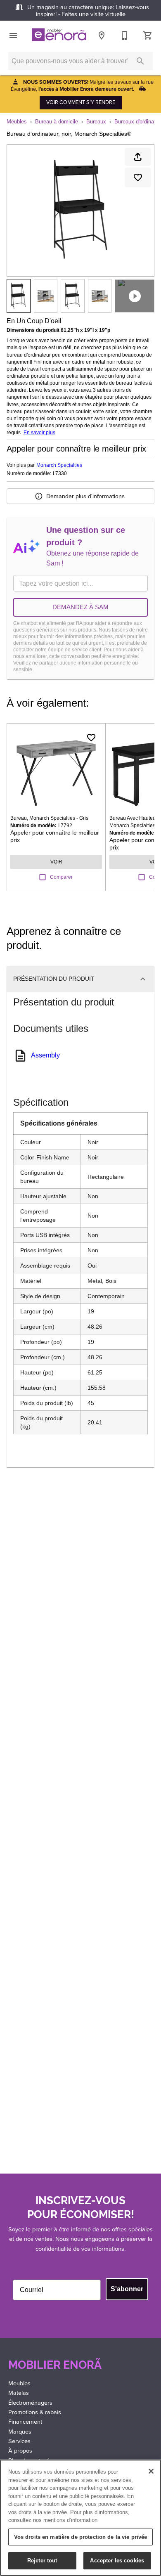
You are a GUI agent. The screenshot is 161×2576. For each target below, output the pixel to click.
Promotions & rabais (35, 2412)
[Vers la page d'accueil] (59, 36)
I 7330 (60, 474)
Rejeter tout (42, 2561)
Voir (56, 862)
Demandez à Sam (80, 607)
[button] (13, 35)
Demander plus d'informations (85, 496)
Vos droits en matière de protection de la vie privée (81, 2537)
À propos (20, 2451)
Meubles (17, 122)
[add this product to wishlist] (138, 177)
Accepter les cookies (117, 2561)
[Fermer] (151, 2471)
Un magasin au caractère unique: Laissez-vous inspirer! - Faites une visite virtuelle (87, 11)
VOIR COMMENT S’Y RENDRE (81, 102)
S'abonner (127, 2289)
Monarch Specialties (59, 465)
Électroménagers (30, 2403)
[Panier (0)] (148, 35)
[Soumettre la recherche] (140, 61)
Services (19, 2441)
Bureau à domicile (57, 122)
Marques (20, 2432)
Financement (25, 2422)
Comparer (61, 877)
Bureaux (96, 122)
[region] (80, 2518)
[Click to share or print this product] (138, 157)
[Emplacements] (102, 35)
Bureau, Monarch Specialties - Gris (49, 818)
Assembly (45, 1055)
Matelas (19, 2393)
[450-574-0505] (125, 35)
